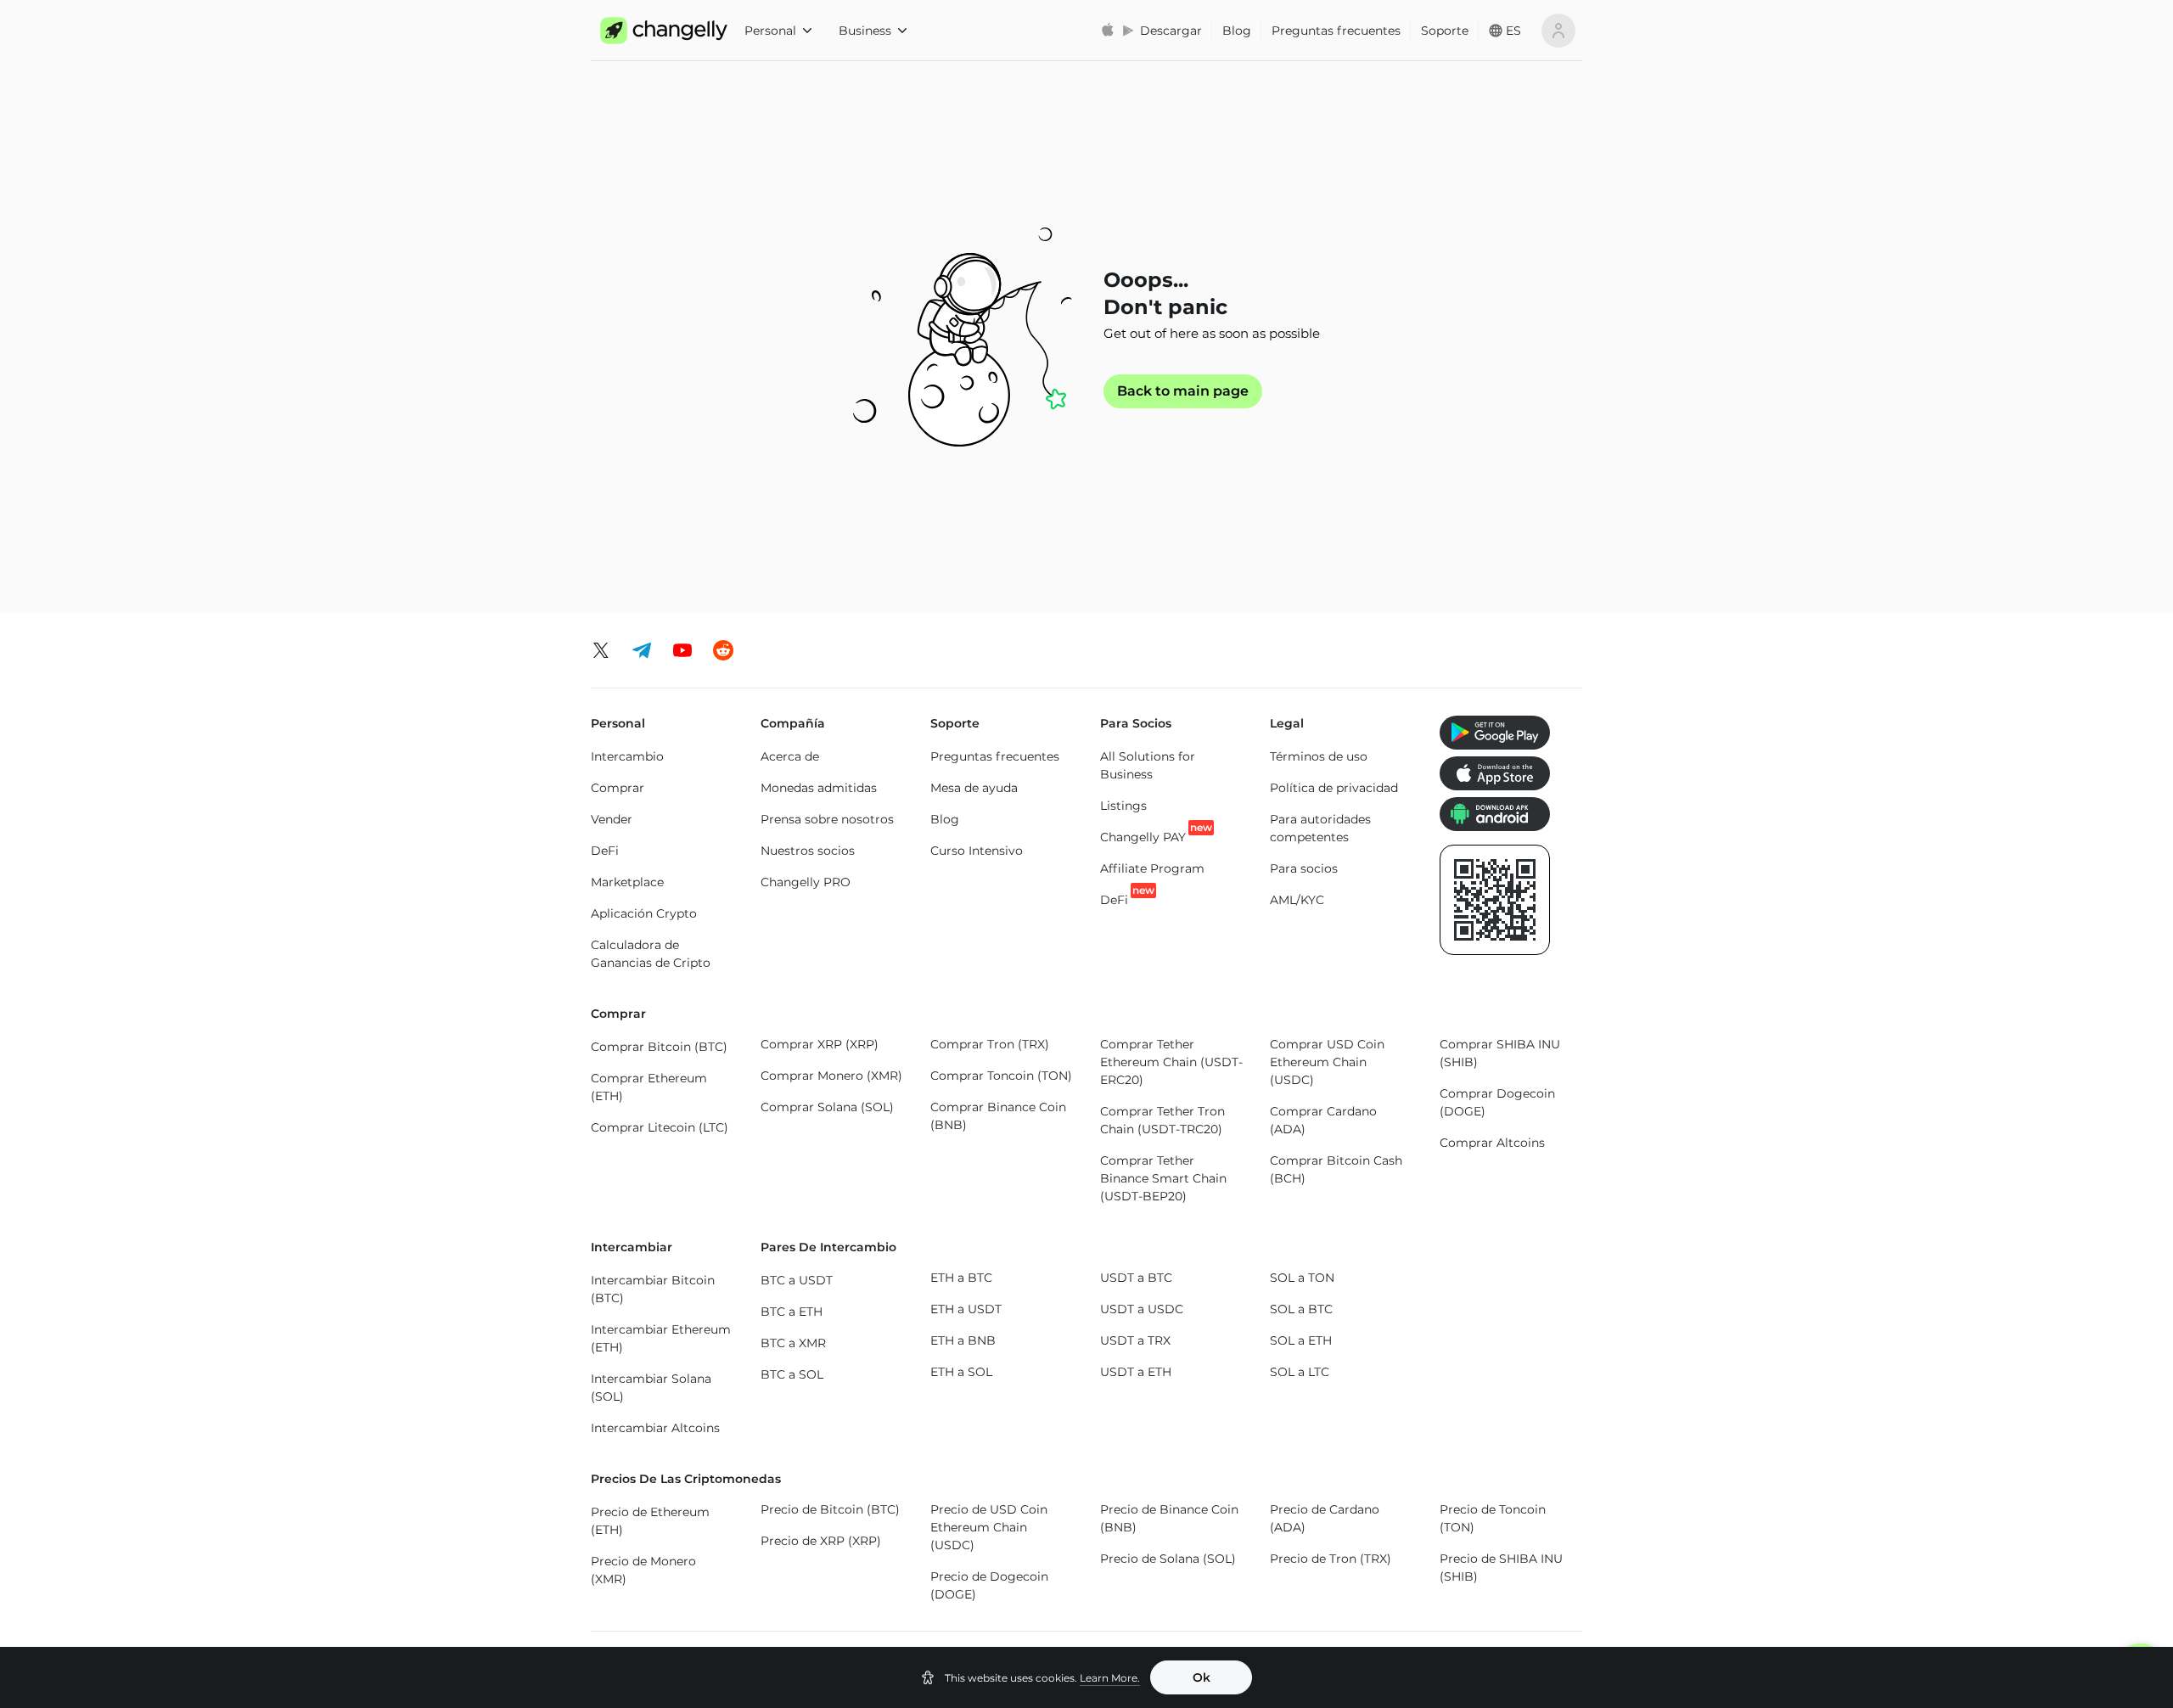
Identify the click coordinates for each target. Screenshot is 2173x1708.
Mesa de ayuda (974, 788)
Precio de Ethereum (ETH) (650, 1521)
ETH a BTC (961, 1278)
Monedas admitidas (819, 788)
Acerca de (790, 756)
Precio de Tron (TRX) (1331, 1559)
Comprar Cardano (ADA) (1323, 1120)
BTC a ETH (792, 1312)
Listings (1123, 806)
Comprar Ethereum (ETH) (649, 1087)
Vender (612, 819)
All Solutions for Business (1148, 765)
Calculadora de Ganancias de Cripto (651, 954)
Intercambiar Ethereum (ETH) (661, 1338)
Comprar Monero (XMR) (831, 1076)
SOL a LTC (1300, 1372)
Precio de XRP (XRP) (821, 1541)
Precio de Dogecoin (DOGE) (989, 1585)
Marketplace (627, 882)
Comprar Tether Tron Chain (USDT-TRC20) (1162, 1120)
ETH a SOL (961, 1372)
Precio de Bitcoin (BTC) (830, 1509)
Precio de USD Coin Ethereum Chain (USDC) (989, 1527)
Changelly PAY (1143, 837)
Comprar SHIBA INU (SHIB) (1500, 1053)
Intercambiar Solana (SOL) (651, 1388)
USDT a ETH (1136, 1372)
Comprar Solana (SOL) (827, 1107)
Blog (1237, 31)
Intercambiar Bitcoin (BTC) (653, 1289)
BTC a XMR (793, 1343)
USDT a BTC (1136, 1278)
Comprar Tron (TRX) (990, 1044)
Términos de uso (1319, 756)
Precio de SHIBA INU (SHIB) (1501, 1568)
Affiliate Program (1152, 868)
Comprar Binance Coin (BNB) (998, 1116)
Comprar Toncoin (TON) (1001, 1076)
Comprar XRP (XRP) (820, 1044)
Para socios (1304, 868)
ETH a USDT (966, 1309)
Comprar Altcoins (1492, 1143)
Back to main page (1183, 391)
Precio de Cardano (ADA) (1325, 1518)
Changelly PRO (806, 882)
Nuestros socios (808, 851)
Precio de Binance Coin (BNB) (1169, 1518)
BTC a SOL (792, 1374)
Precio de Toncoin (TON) (1493, 1518)
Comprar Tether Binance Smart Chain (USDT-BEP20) (1163, 1178)
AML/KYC (1297, 900)
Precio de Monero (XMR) (643, 1570)
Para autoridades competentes (1320, 828)
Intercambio (627, 756)
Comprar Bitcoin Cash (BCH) (1336, 1169)
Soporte (1445, 31)
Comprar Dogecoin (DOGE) (1497, 1102)
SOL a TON (1302, 1278)
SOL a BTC (1301, 1309)
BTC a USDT (797, 1280)
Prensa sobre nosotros (827, 819)
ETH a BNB (963, 1340)
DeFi (605, 851)
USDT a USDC (1142, 1309)
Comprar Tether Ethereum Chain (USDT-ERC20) (1171, 1062)
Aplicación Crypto (644, 913)
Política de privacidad (1334, 788)
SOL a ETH (1301, 1340)
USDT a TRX (1135, 1340)
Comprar (618, 788)
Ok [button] (1202, 1677)
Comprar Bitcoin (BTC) (659, 1047)
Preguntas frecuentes (1336, 31)
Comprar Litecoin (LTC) (660, 1127)
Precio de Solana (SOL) (1168, 1559)
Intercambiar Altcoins (655, 1428)
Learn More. (1110, 1678)
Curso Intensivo (977, 851)
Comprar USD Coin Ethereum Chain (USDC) (1327, 1062)
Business (865, 31)
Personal (770, 31)
